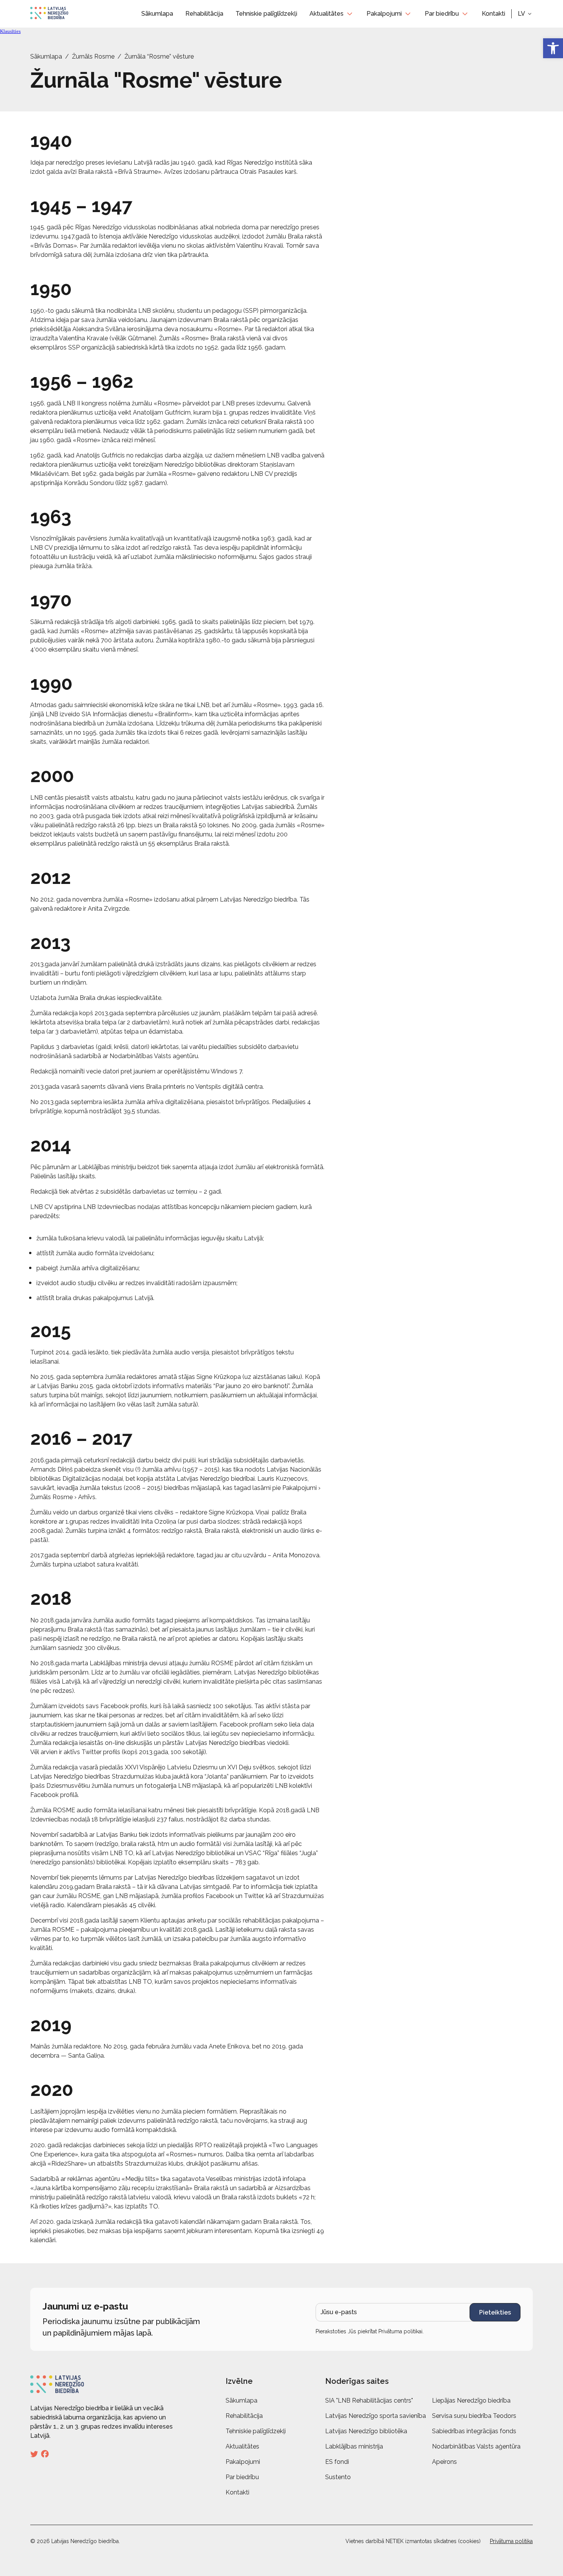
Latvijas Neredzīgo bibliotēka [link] (366, 2431)
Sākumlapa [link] (157, 14)
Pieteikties (495, 2312)
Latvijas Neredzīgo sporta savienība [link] (376, 2416)
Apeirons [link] (444, 2462)
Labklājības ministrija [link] (354, 2446)
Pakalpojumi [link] (384, 14)
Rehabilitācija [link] (204, 14)
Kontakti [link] (493, 14)
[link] (553, 48)
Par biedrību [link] (442, 14)
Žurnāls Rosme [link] (93, 56)
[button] (525, 14)
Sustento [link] (338, 2477)
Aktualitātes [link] (327, 14)
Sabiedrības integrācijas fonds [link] (474, 2431)
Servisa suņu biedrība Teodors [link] (474, 2416)
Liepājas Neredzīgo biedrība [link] (471, 2400)
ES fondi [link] (337, 2462)
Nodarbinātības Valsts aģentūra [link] (476, 2446)
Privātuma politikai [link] (400, 2331)
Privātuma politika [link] (511, 2541)
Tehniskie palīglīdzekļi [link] (266, 14)
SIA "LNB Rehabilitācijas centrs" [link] (369, 2400)
